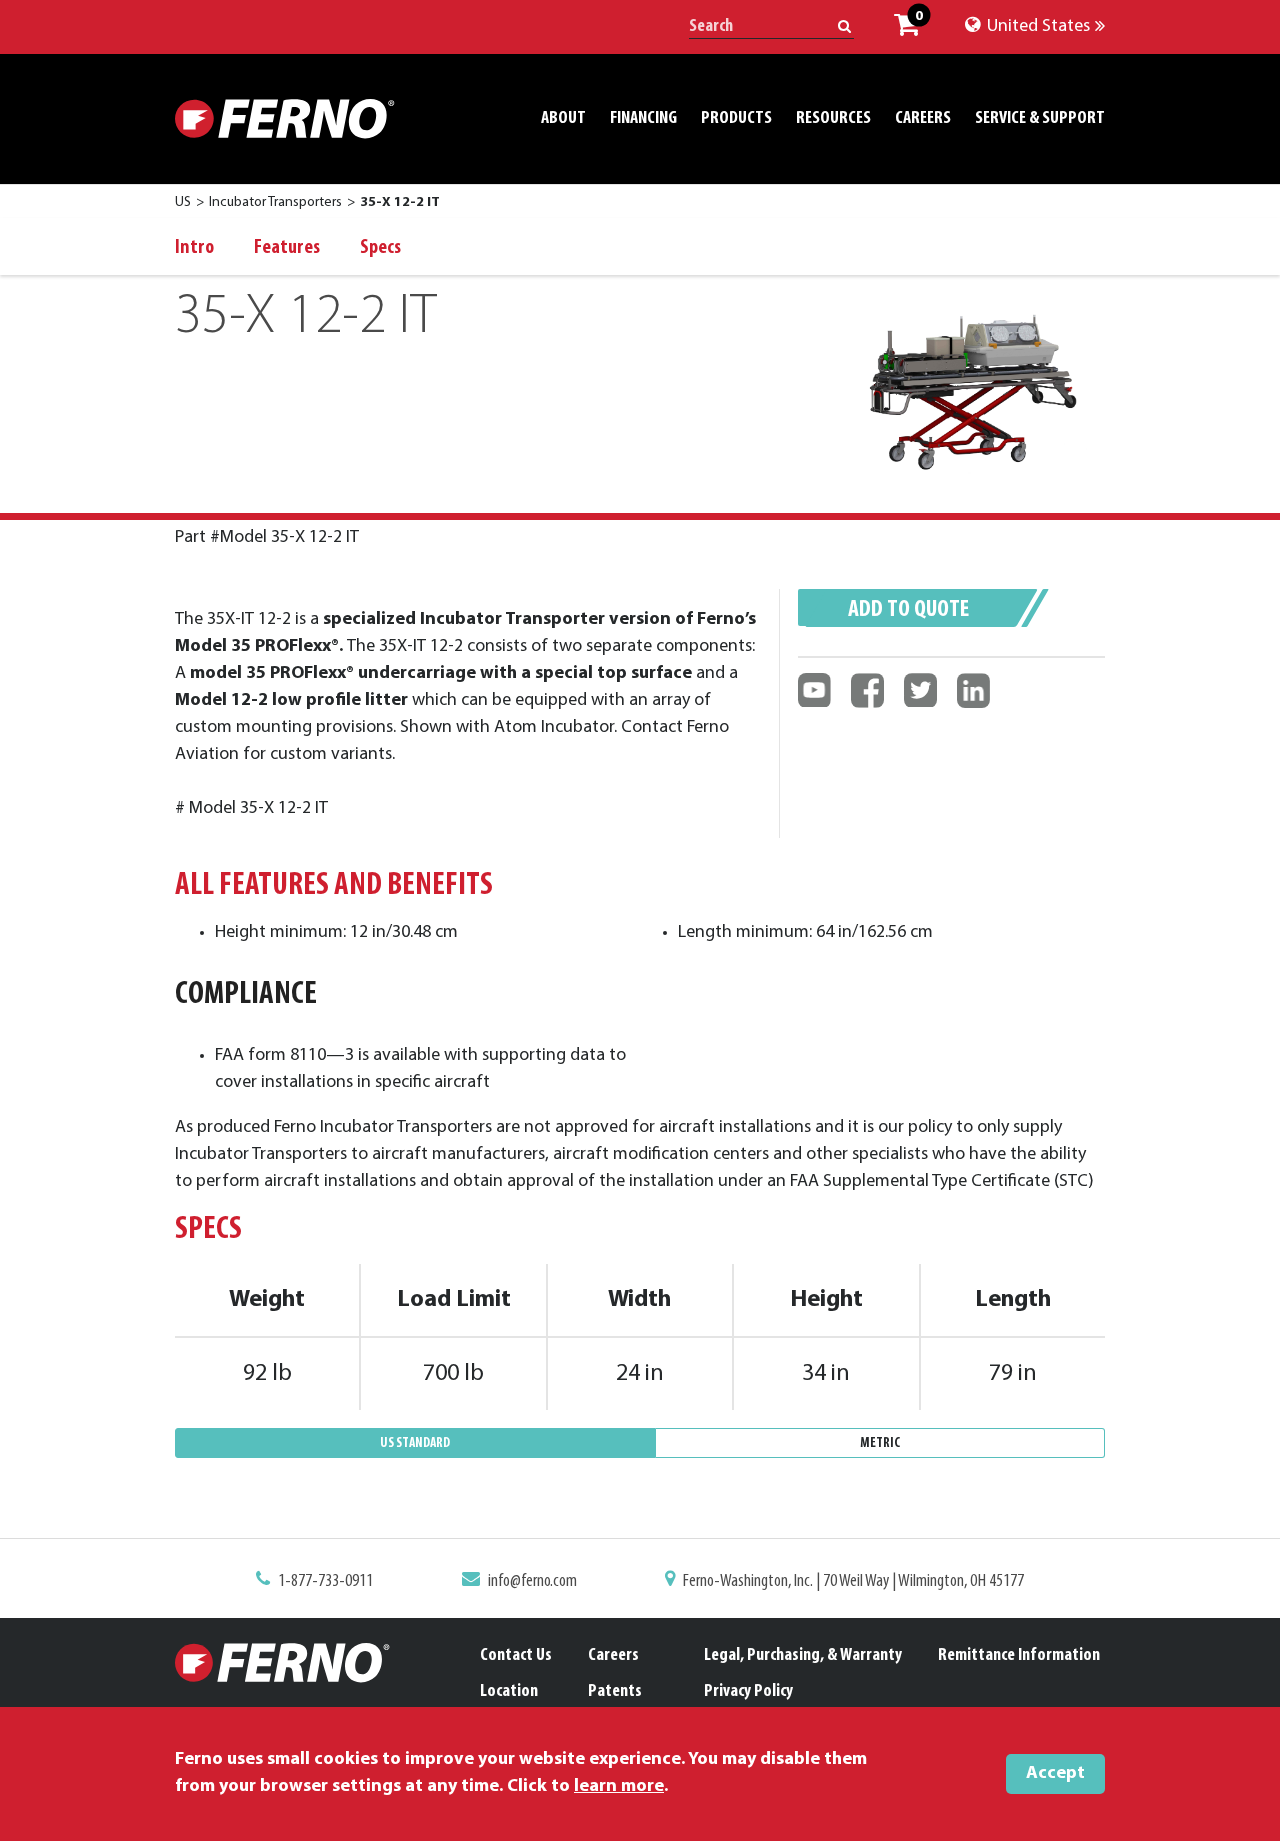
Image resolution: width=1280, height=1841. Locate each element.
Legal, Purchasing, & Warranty (803, 1656)
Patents (615, 1692)
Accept (1055, 1774)
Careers (613, 1656)
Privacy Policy (748, 1692)
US (183, 202)
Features (287, 248)
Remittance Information (1019, 1656)
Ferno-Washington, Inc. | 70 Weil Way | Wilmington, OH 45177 (853, 1582)
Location (509, 1692)
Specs (380, 248)
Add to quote (908, 610)
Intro (194, 248)
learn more (619, 1787)
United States (1036, 27)
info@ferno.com (532, 1582)
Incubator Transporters (275, 202)
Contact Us (516, 1656)
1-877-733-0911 (325, 1582)
